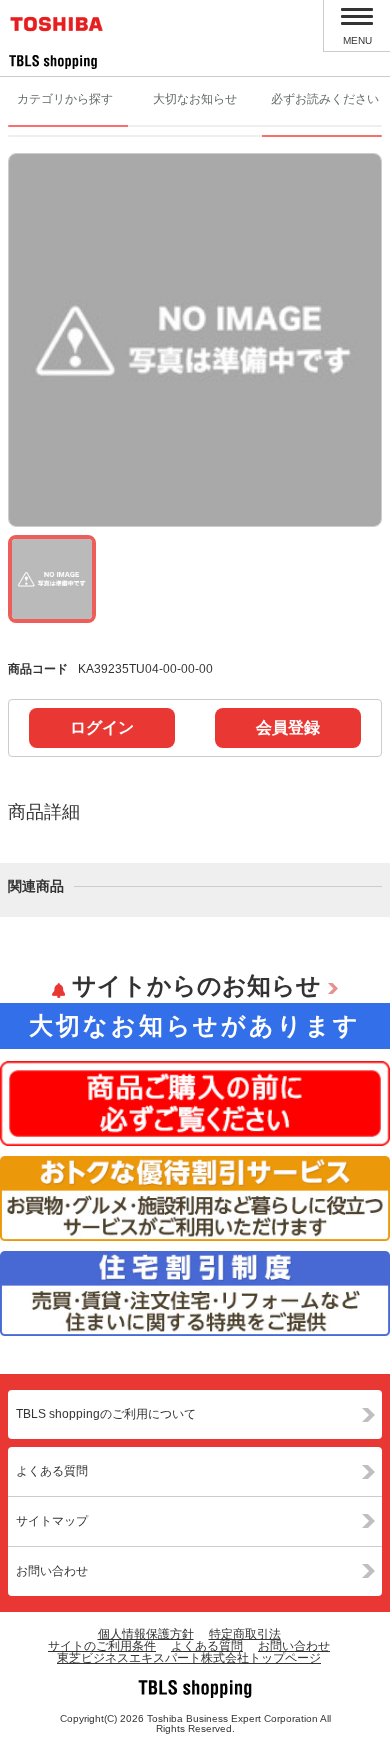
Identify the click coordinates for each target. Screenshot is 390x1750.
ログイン (102, 727)
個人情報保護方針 (146, 1634)
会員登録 (288, 727)
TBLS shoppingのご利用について (106, 1414)
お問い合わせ (52, 1571)
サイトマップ (52, 1521)
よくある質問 (52, 1471)
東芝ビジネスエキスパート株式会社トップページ (189, 1658)
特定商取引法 (245, 1634)
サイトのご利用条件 (102, 1646)
